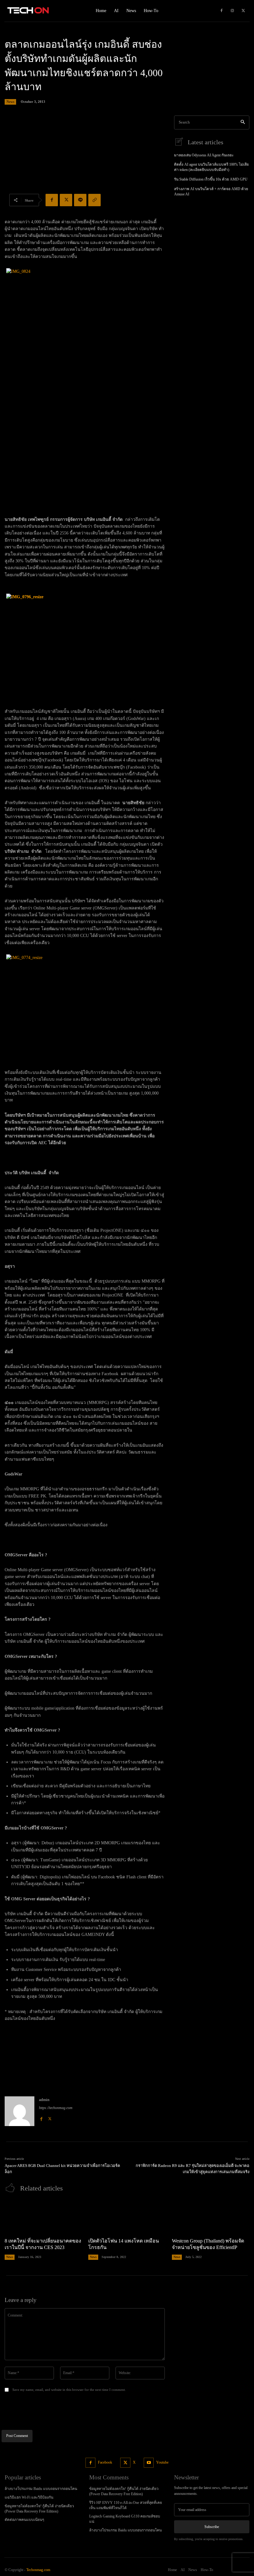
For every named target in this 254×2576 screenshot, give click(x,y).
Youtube (162, 2462)
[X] (243, 11)
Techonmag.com (38, 2570)
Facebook (105, 2462)
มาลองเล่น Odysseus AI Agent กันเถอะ (204, 155)
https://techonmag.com (56, 2108)
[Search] (243, 122)
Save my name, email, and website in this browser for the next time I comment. (69, 2390)
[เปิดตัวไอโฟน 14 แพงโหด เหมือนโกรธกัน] (127, 2217)
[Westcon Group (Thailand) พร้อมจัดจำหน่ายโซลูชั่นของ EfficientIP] (211, 2217)
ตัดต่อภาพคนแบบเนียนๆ (24, 2520)
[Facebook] (221, 11)
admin (44, 2100)
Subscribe (212, 2527)
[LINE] (80, 200)
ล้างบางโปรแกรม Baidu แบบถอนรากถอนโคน (41, 2489)
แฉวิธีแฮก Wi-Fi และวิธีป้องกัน (29, 2497)
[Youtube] (149, 2463)
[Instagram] (232, 11)
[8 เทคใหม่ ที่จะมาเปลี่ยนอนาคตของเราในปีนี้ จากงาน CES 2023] (43, 2217)
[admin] (20, 2111)
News (10, 102)
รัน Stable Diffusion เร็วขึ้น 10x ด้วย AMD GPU (211, 179)
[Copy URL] (94, 200)
